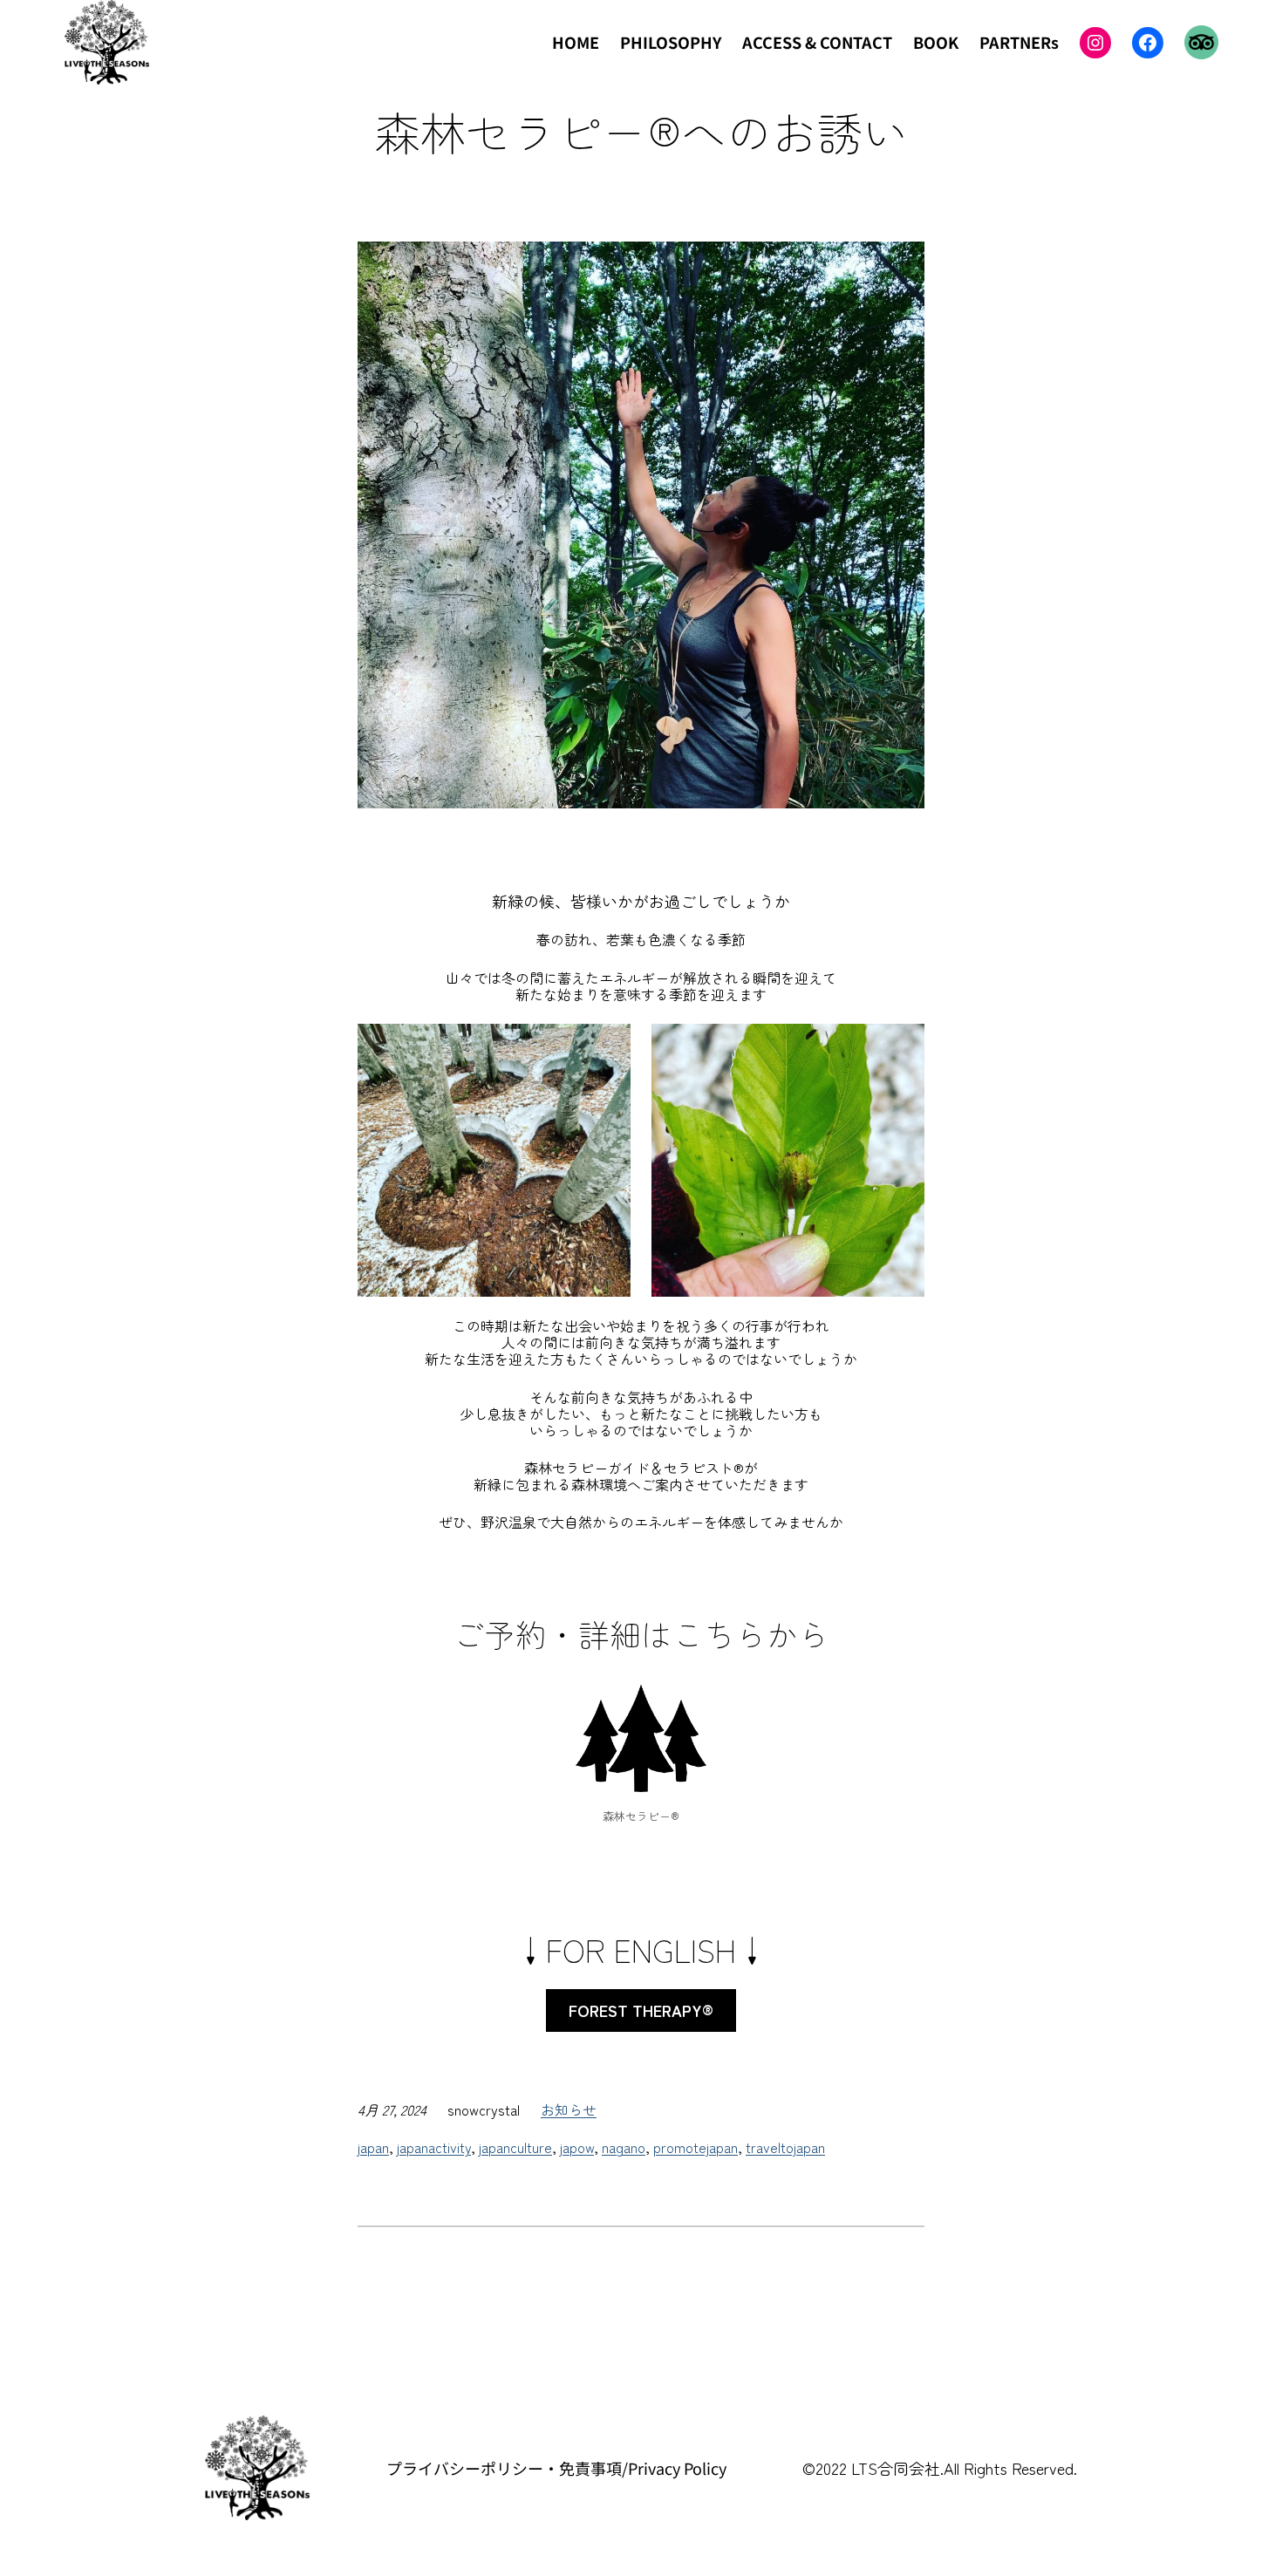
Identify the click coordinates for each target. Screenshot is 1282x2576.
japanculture (515, 2147)
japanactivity (434, 2147)
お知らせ (569, 2109)
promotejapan (696, 2147)
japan (373, 2147)
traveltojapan (785, 2147)
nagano (624, 2147)
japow (577, 2147)
